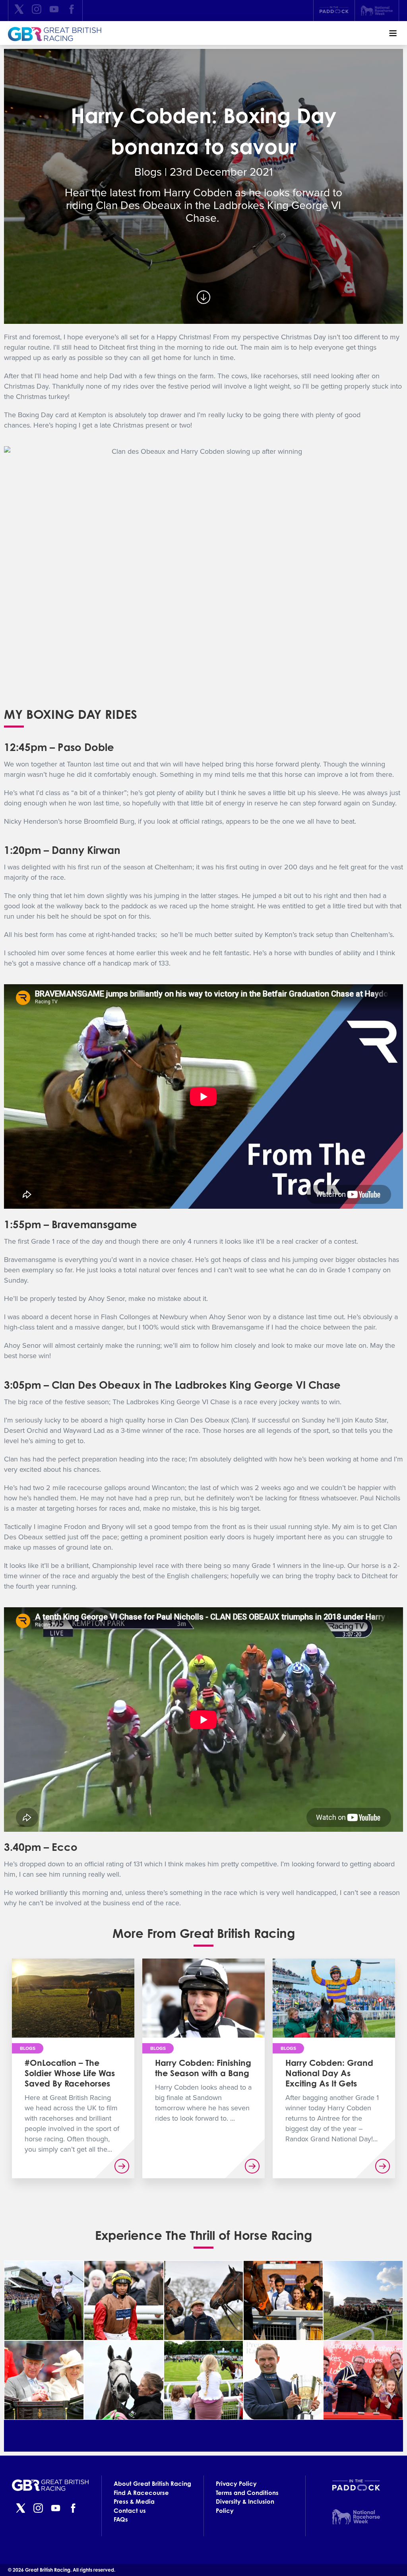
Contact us (130, 2511)
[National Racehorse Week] (377, 11)
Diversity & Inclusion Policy (245, 2506)
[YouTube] (54, 11)
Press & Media (134, 2501)
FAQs (121, 2519)
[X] (19, 11)
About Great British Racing (152, 2484)
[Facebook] (72, 11)
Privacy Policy (236, 2484)
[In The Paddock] (334, 11)
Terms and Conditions (247, 2493)
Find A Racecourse (141, 2493)
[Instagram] (37, 11)
